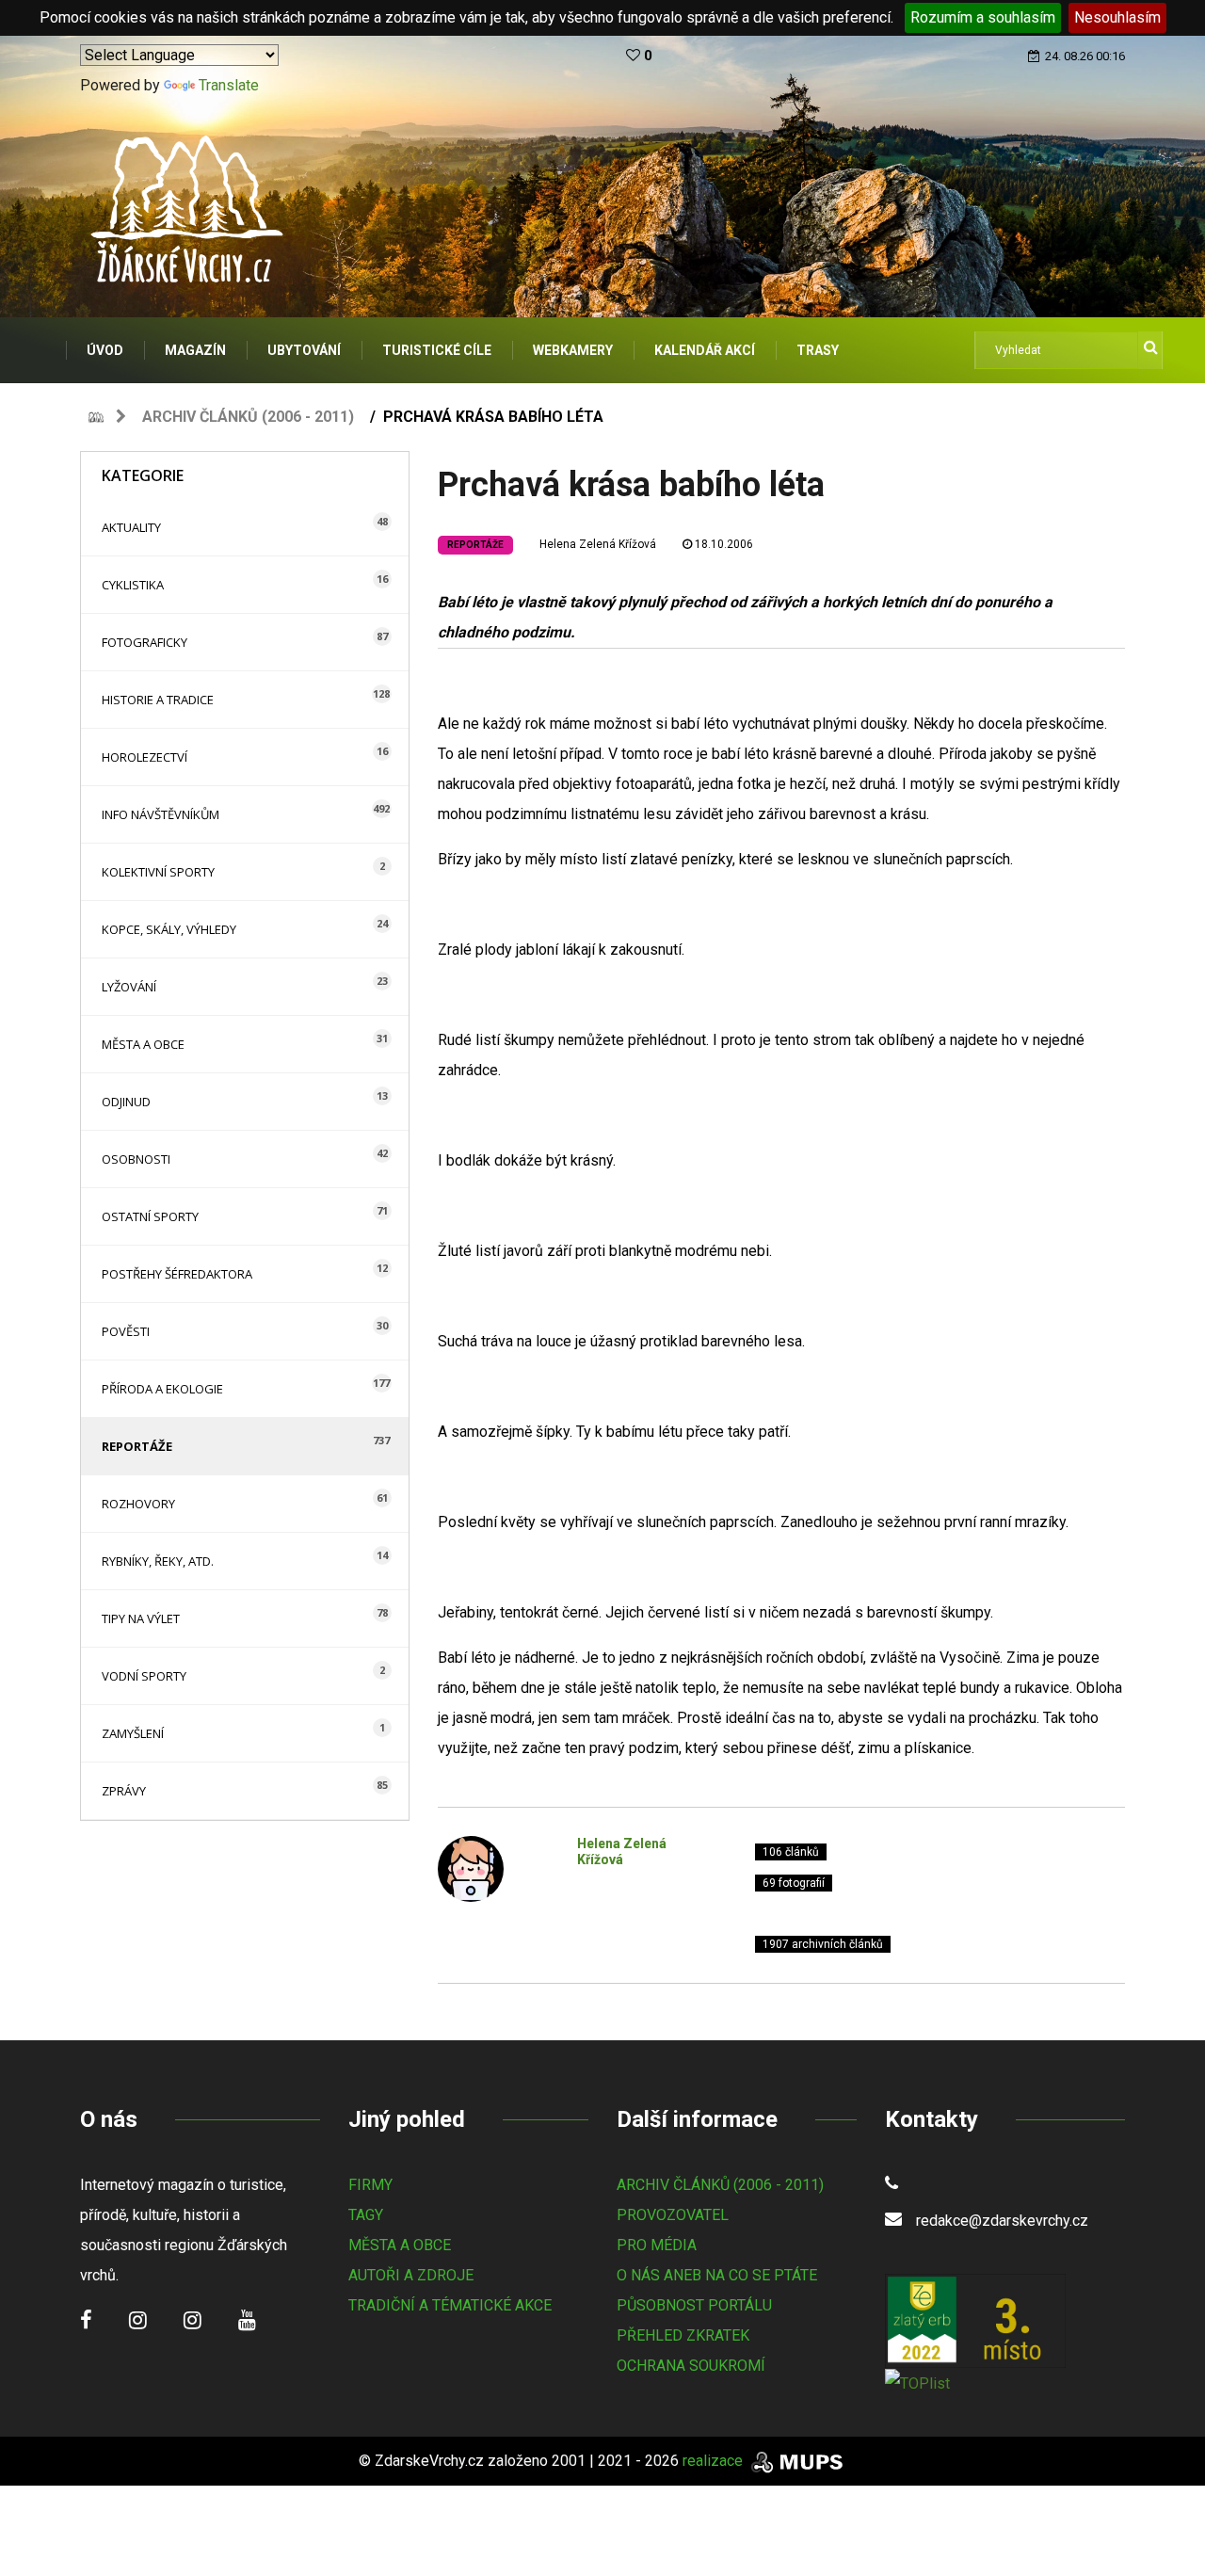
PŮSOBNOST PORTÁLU (694, 2305)
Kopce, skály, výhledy (169, 929)
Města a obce (143, 1044)
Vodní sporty (144, 1676)
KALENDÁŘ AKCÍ (705, 350)
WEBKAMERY (573, 350)
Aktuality (131, 527)
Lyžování (129, 987)
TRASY (818, 350)
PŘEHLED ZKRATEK (683, 2335)
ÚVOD (105, 350)
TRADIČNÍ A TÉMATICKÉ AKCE (450, 2305)
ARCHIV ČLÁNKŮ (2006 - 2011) (720, 2185)
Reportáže (137, 1446)
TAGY (366, 2215)
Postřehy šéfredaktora (177, 1274)
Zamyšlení (133, 1733)
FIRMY (370, 2185)
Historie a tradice (158, 700)
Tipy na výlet (141, 1618)
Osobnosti (136, 1159)
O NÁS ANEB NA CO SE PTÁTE (717, 2275)
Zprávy (124, 1791)
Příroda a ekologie (162, 1389)
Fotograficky (145, 642)
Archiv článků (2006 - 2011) (248, 417)
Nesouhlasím (1117, 17)
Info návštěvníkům (161, 814)
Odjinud (126, 1102)
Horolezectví (145, 757)
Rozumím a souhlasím (983, 17)
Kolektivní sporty (158, 872)
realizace (715, 2461)
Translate (229, 85)
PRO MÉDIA (657, 2245)
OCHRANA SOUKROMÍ (691, 2366)
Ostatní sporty (150, 1216)
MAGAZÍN (195, 350)
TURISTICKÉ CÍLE (437, 350)
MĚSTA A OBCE (400, 2245)
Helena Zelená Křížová (598, 544)
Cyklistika (133, 585)
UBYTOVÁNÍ (304, 350)
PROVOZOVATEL (673, 2215)
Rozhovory (138, 1504)
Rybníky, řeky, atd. (158, 1561)
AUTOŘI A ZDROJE (411, 2275)
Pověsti (126, 1331)
